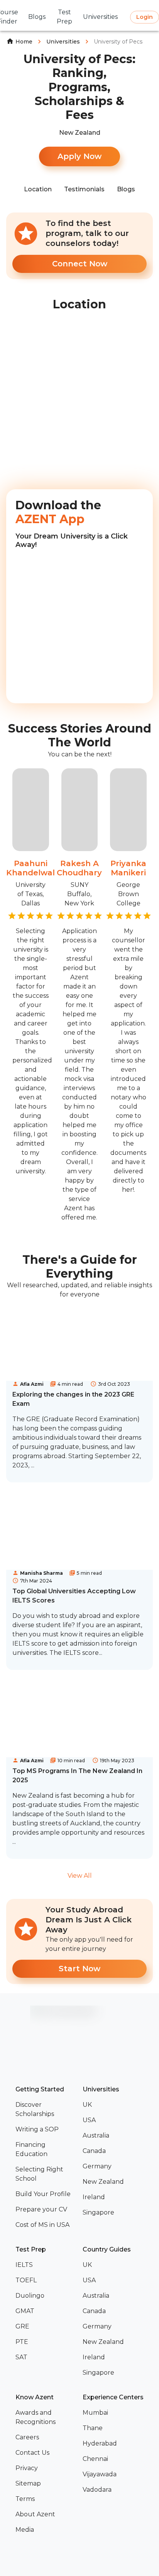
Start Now (79, 1969)
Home (24, 42)
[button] (46, 2109)
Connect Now (80, 264)
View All (80, 1876)
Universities (63, 42)
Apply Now (79, 156)
